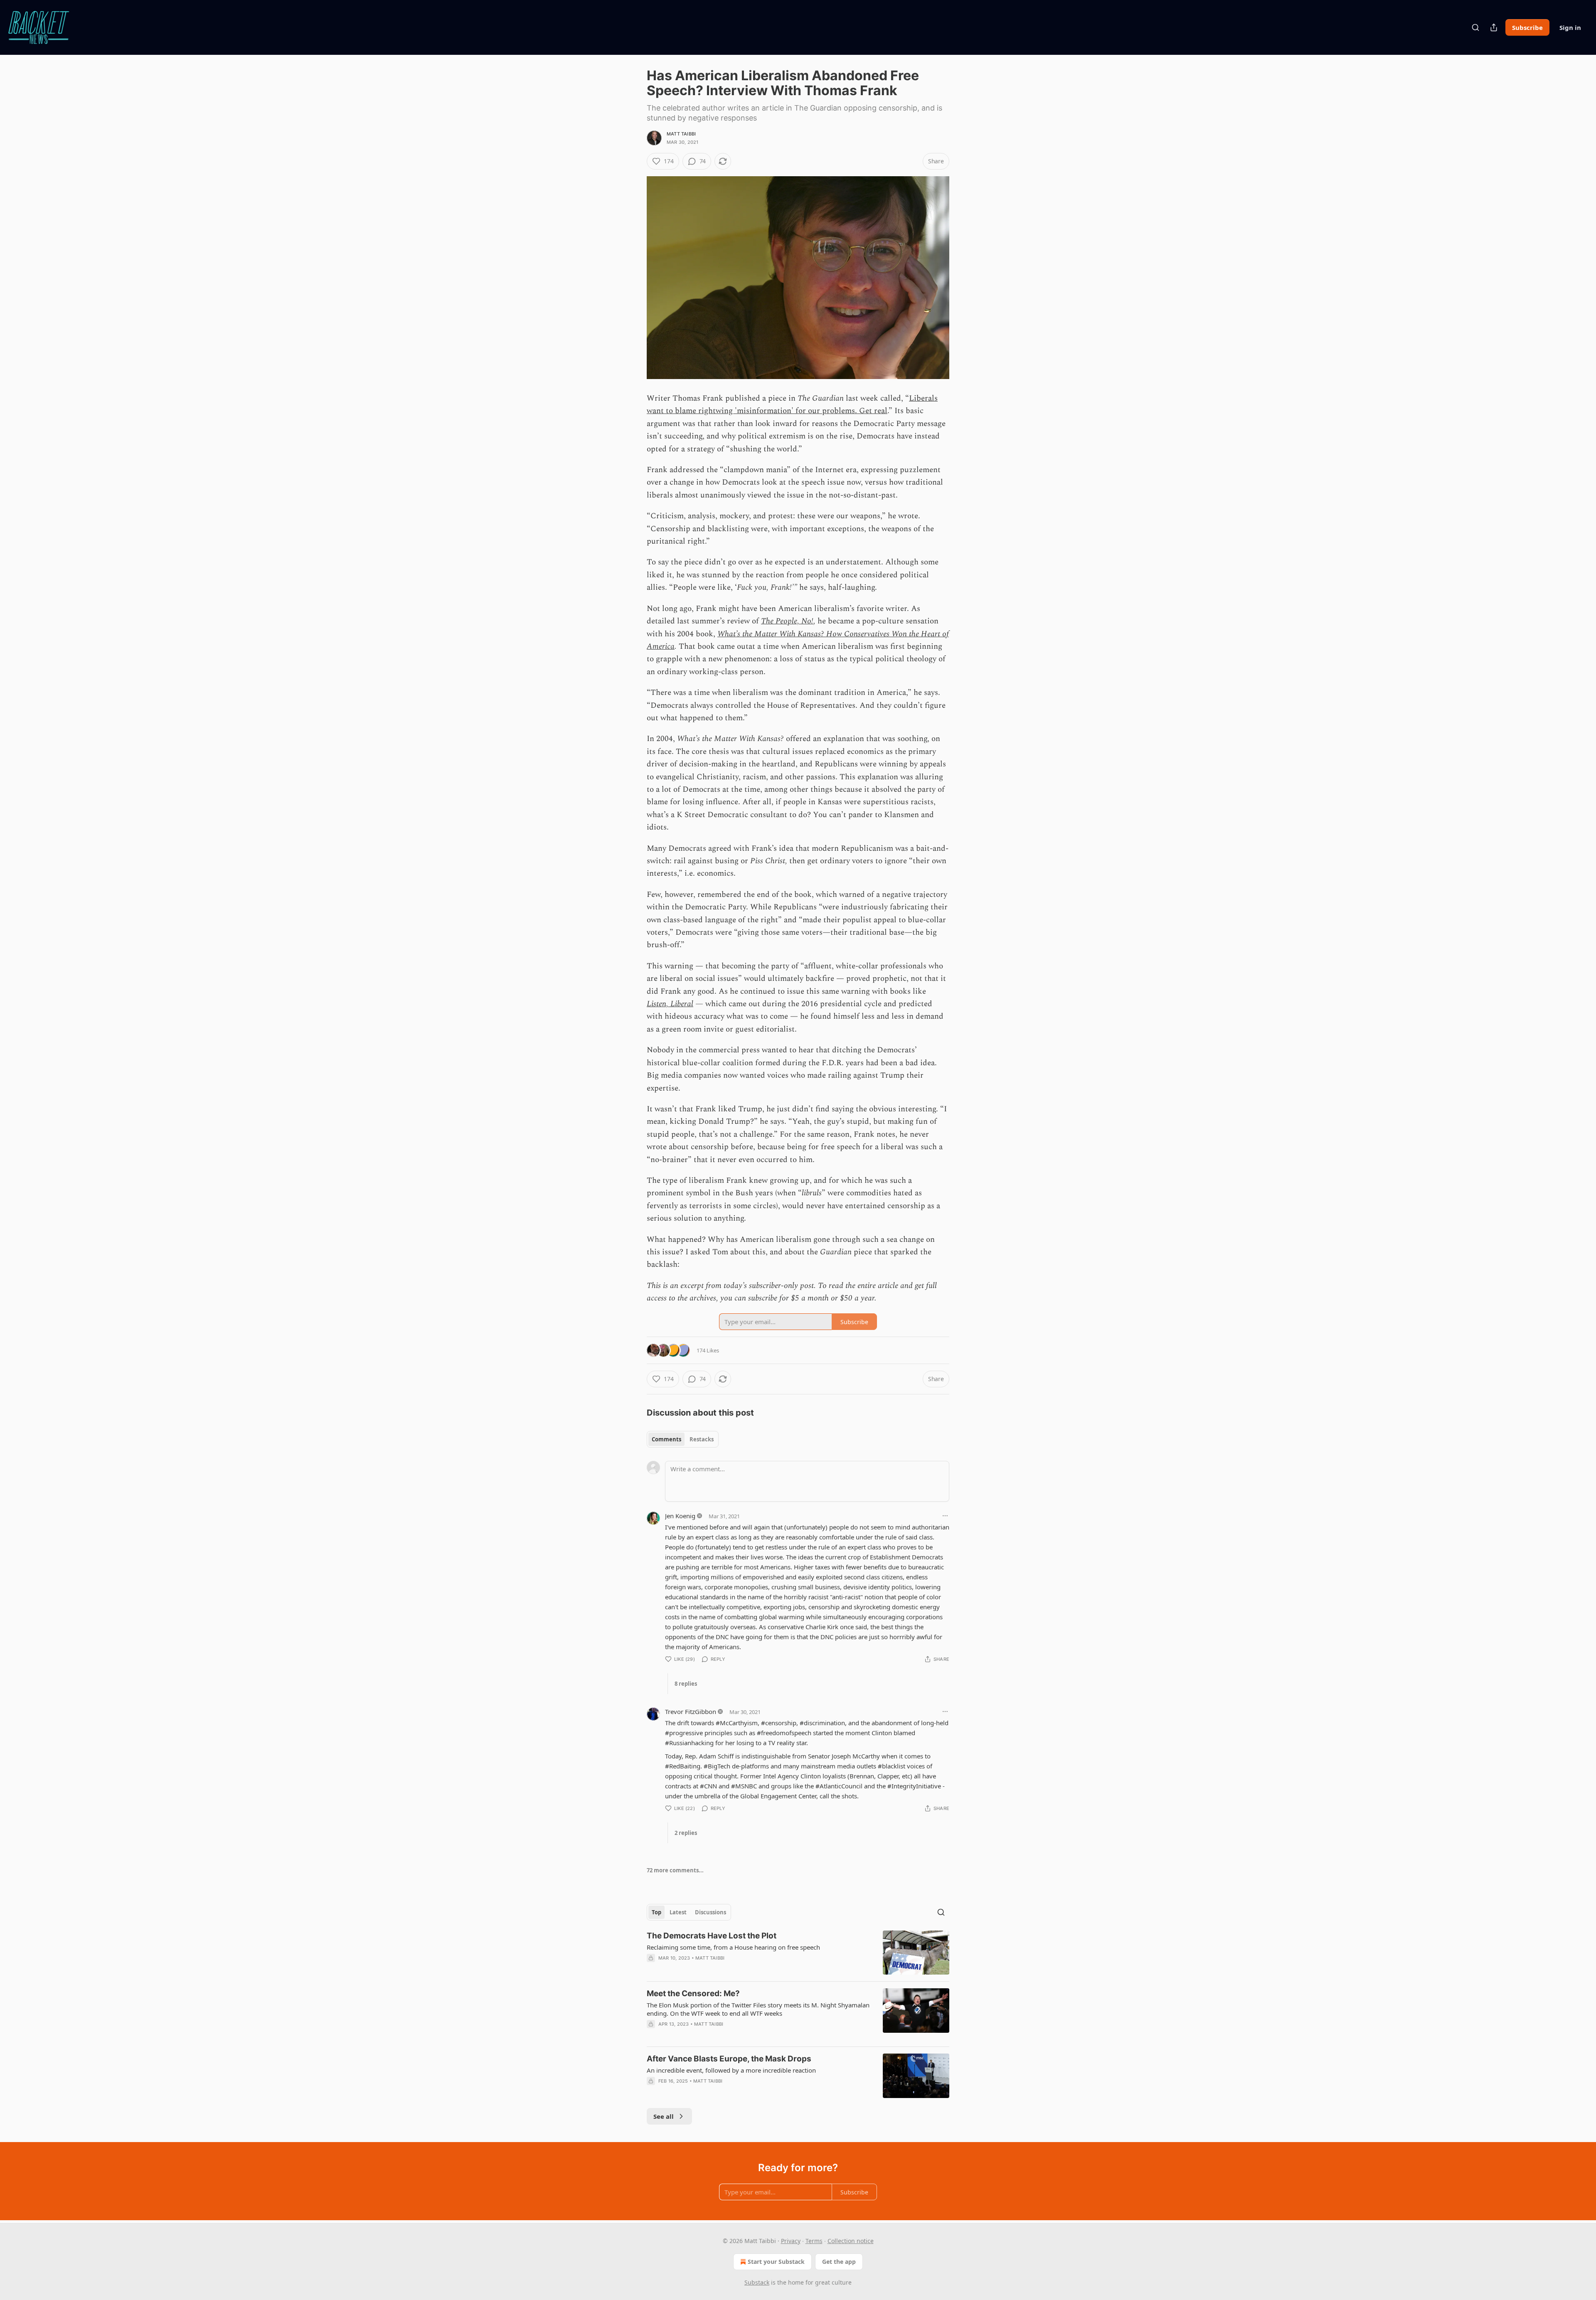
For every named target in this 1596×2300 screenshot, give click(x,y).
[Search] (1475, 27)
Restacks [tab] (702, 1439)
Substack (757, 2282)
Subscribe (1527, 27)
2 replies (686, 1833)
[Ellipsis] (945, 1516)
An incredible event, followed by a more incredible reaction (731, 2070)
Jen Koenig (680, 1516)
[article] (798, 1953)
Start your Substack (776, 2262)
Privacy (791, 2241)
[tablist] (683, 1439)
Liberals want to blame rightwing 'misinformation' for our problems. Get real (792, 405)
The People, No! (787, 621)
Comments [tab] (666, 1439)
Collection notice (851, 2241)
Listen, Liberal (670, 1004)
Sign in (1570, 27)
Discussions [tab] (711, 1912)
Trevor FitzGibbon (691, 1711)
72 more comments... (675, 1870)
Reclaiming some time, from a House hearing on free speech (733, 1947)
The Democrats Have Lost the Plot (712, 1936)
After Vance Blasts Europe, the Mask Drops (729, 2059)
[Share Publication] (1494, 27)
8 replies (686, 1684)
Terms (814, 2241)
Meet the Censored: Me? (693, 1993)
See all (664, 2116)
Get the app (839, 2262)
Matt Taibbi (681, 134)
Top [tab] (656, 1912)
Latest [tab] (678, 1912)
